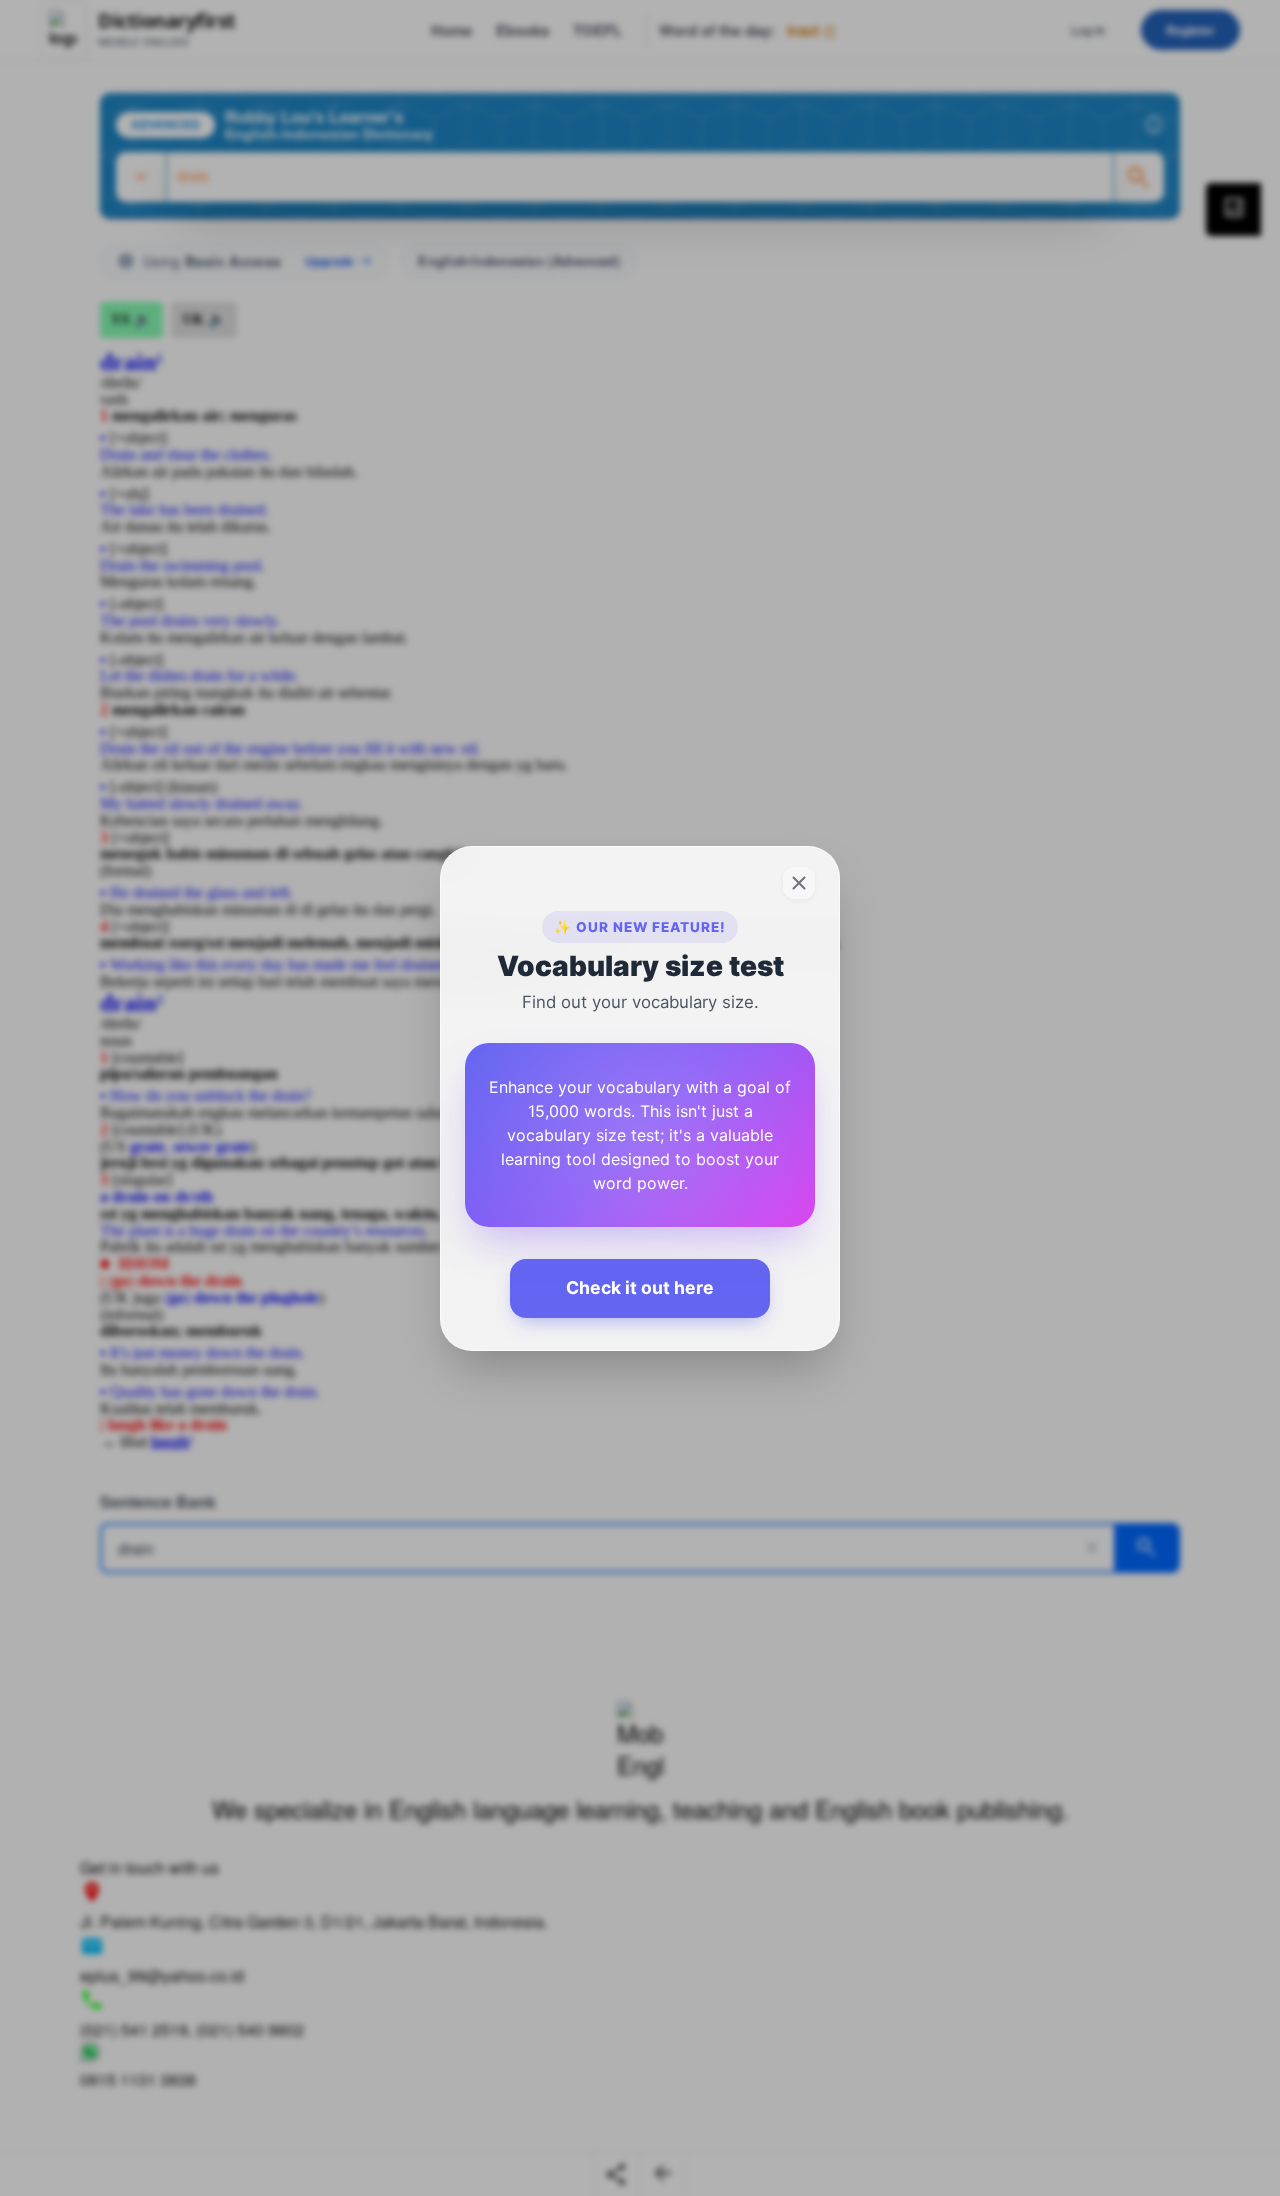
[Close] (799, 883)
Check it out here (640, 1287)
